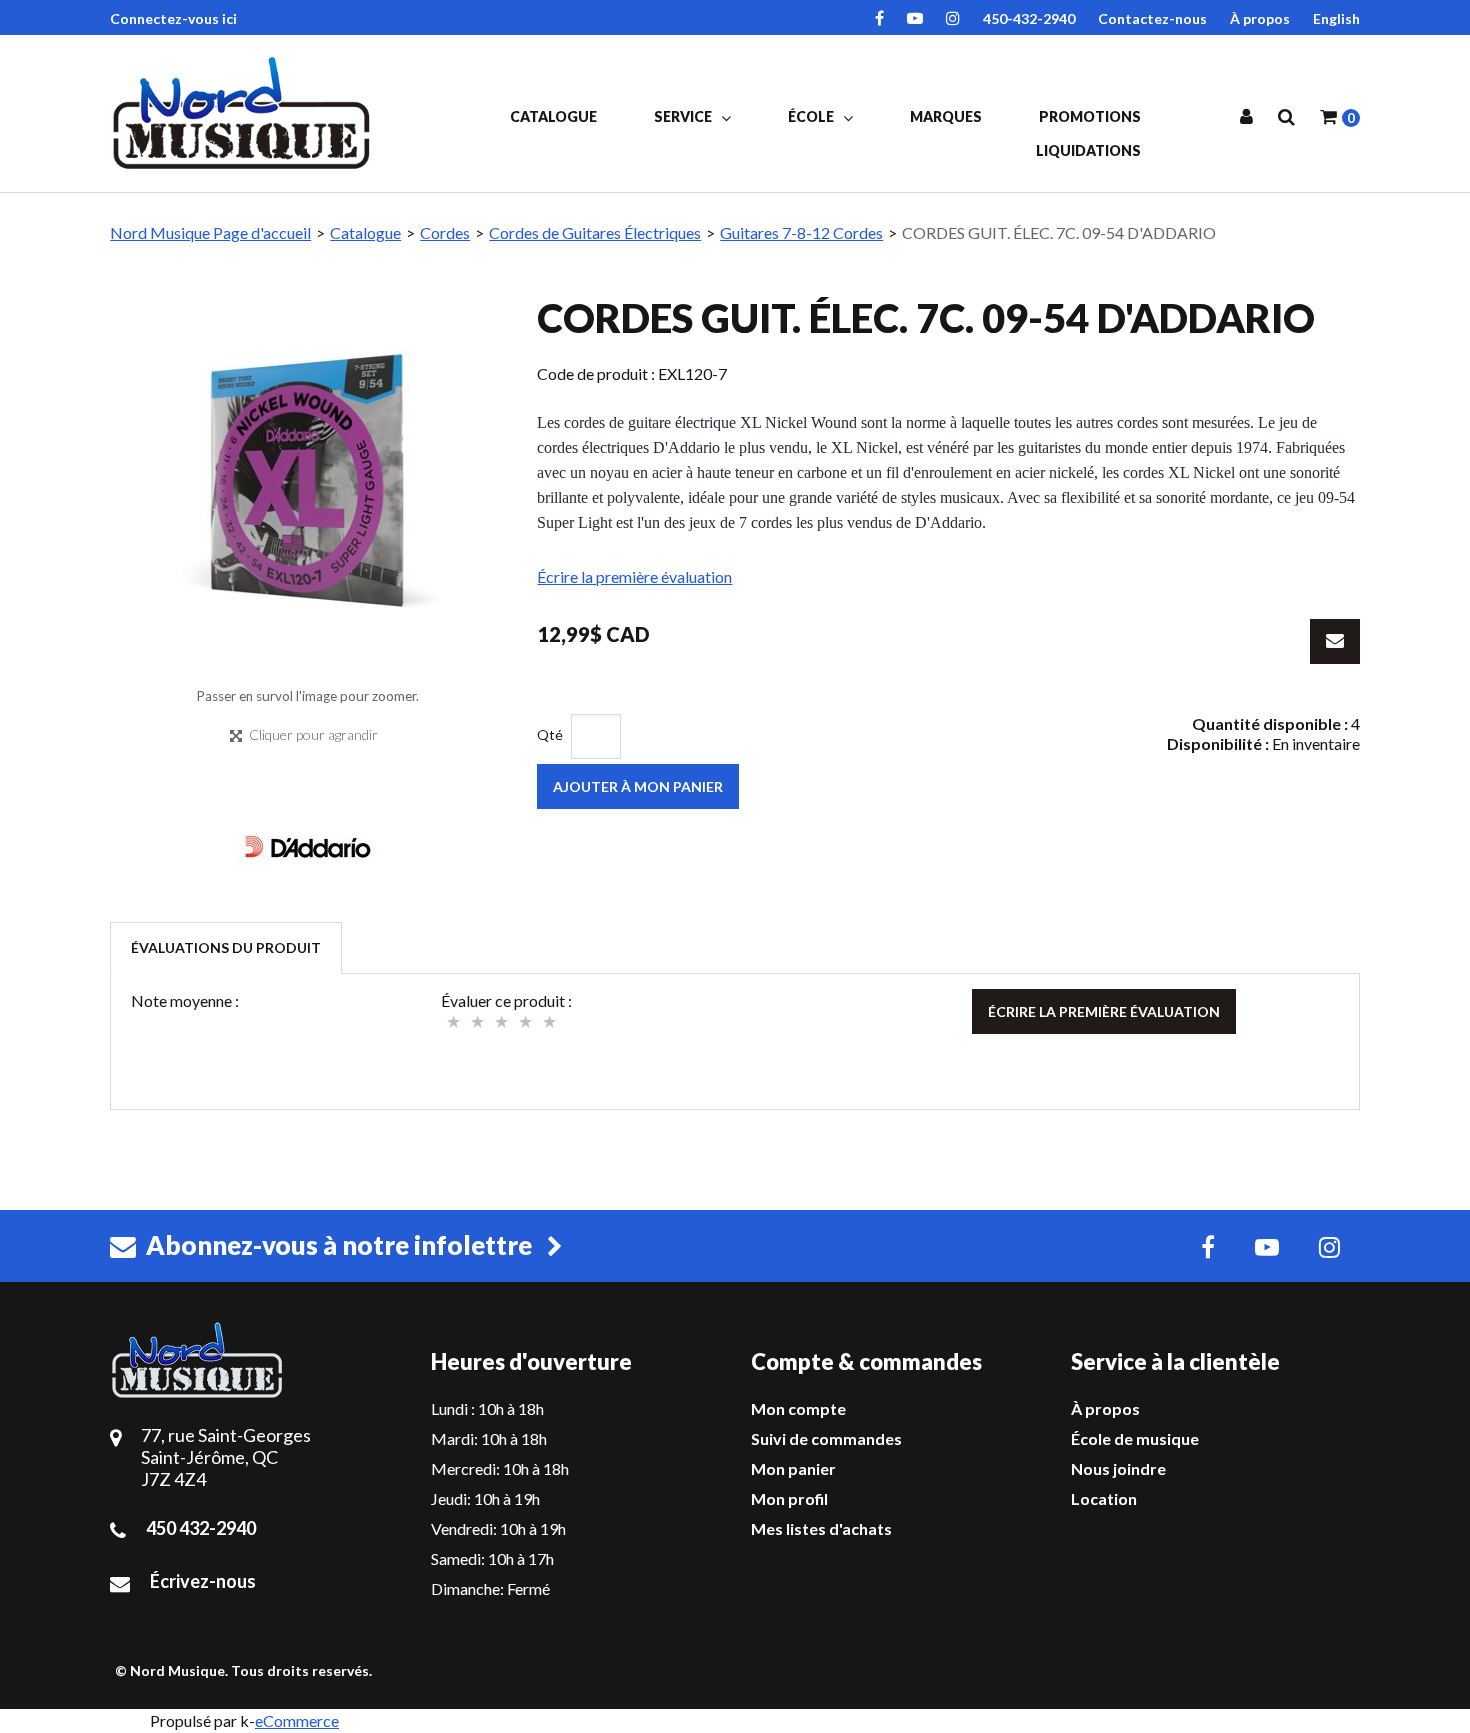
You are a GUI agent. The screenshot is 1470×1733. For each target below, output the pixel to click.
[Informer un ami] (1335, 641)
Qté (550, 734)
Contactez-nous (1152, 18)
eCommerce (297, 1720)
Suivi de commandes (826, 1438)
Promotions (1090, 116)
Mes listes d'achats (821, 1528)
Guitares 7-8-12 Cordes (801, 232)
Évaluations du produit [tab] (226, 947)
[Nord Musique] (245, 113)
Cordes (445, 232)
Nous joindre (1118, 1468)
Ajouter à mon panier (638, 786)
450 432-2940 (201, 1528)
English (1336, 18)
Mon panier (793, 1468)
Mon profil (789, 1498)
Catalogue (553, 116)
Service (684, 116)
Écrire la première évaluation (634, 576)
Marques (946, 116)
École (812, 116)
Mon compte (798, 1408)
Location (1104, 1498)
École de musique (1135, 1438)
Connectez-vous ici (173, 18)
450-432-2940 (1029, 18)
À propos (1260, 18)
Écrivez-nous (203, 1581)
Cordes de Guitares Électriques (595, 232)
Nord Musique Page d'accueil (210, 232)
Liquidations (1088, 150)
